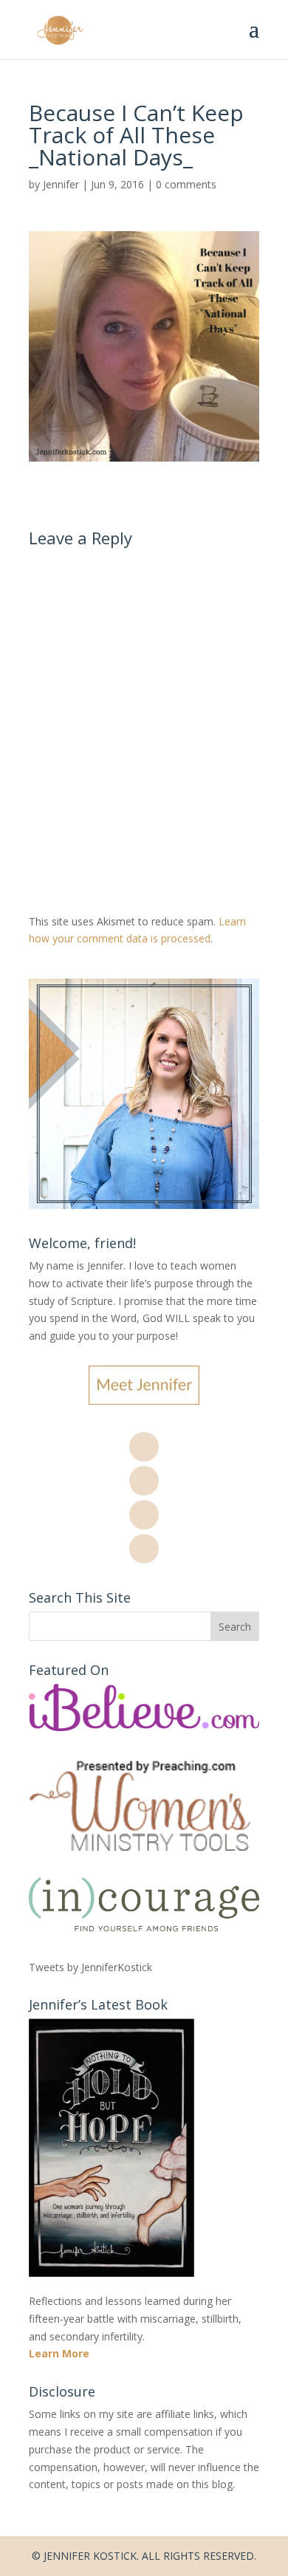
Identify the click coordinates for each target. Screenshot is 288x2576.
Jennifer (61, 184)
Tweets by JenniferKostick (90, 1967)
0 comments (186, 184)
